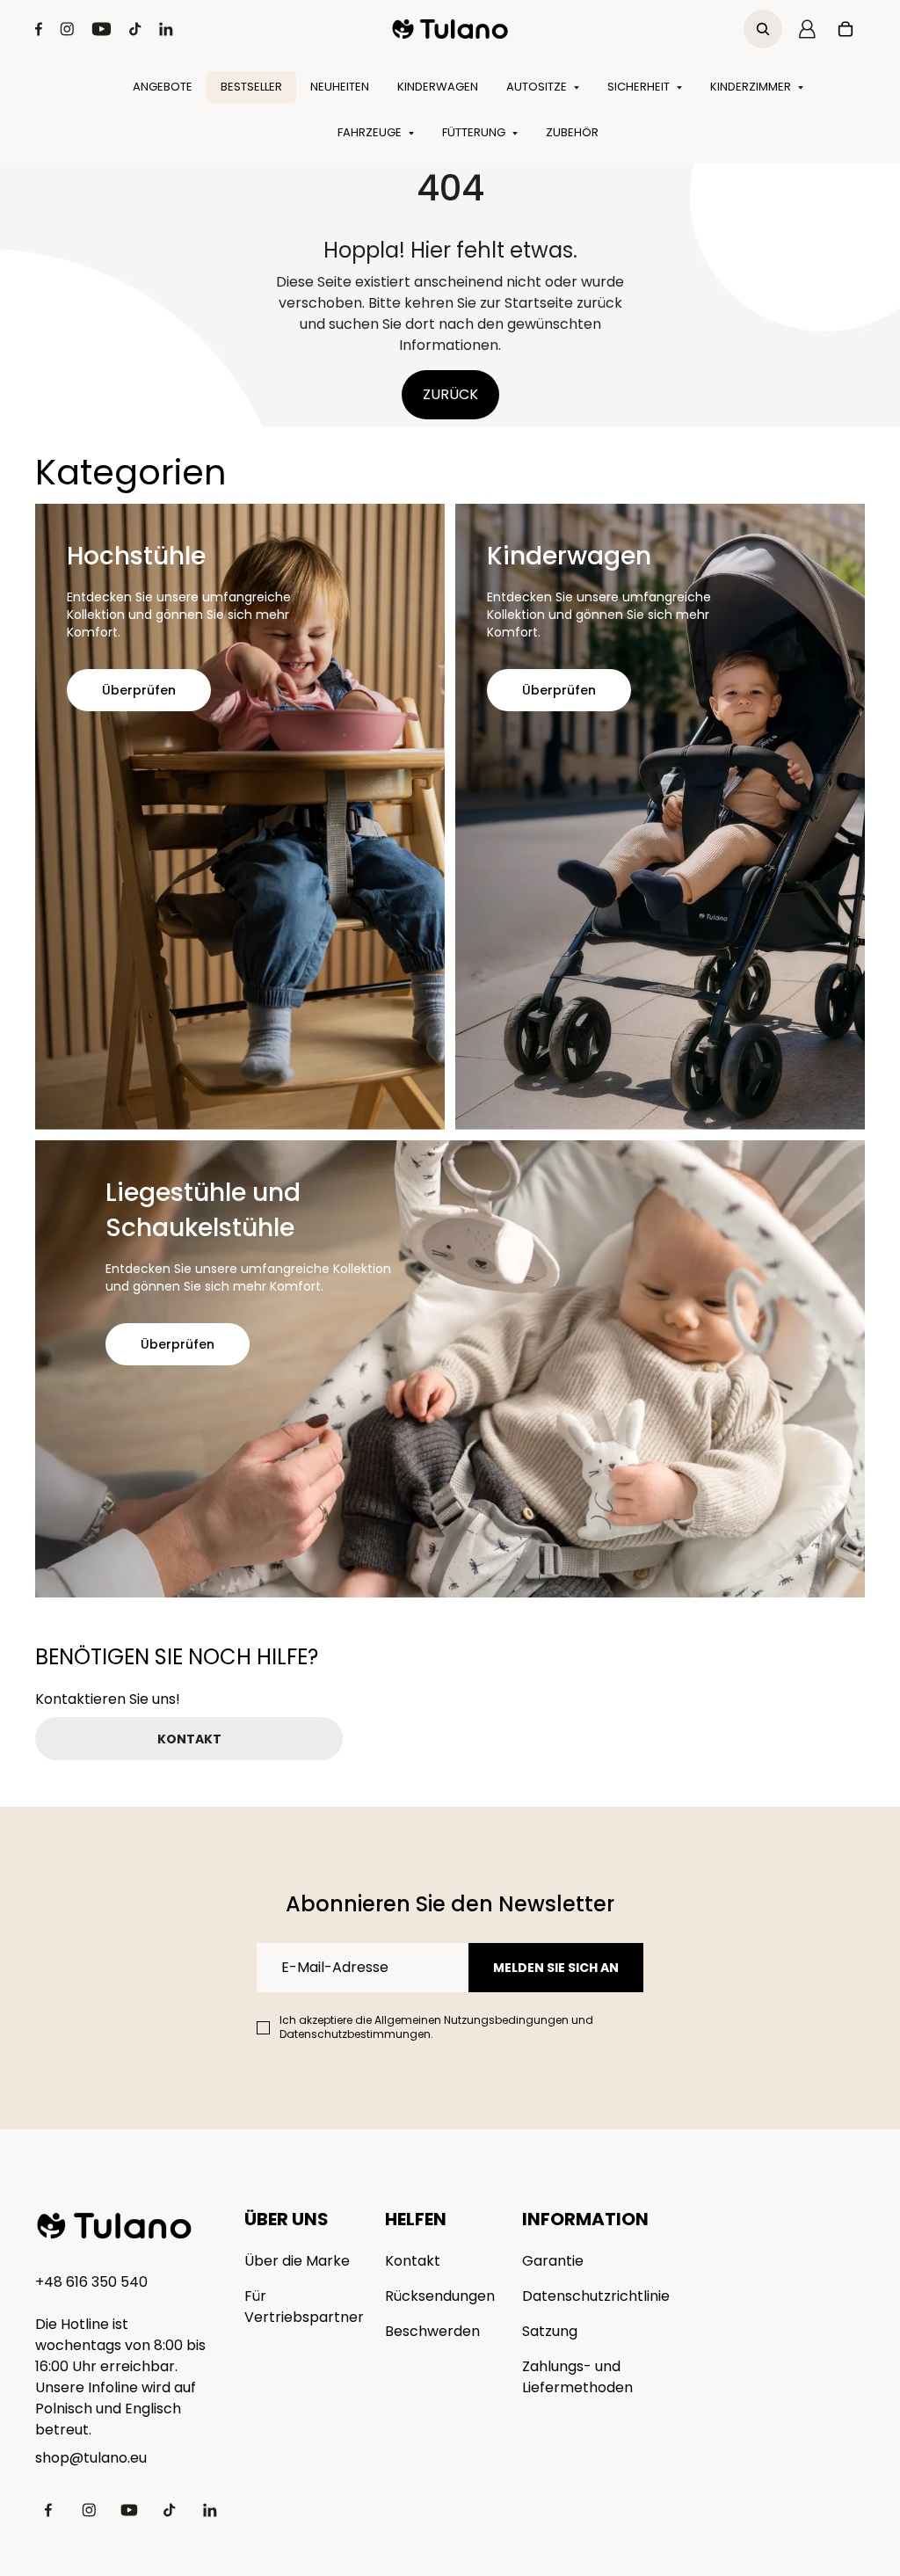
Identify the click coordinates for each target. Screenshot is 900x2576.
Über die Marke (297, 2261)
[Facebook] (39, 29)
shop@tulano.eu (91, 2458)
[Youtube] (102, 29)
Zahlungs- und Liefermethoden (577, 2377)
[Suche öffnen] (763, 29)
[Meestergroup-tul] (450, 29)
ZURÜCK (450, 394)
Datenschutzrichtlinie (596, 2296)
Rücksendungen (440, 2296)
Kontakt (413, 2261)
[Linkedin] (166, 29)
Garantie (553, 2261)
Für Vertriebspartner (304, 2307)
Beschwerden (432, 2331)
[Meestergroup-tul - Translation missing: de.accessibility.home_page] (114, 2226)
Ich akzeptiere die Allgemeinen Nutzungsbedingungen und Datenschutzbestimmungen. (436, 2027)
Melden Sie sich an (556, 1968)
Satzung (550, 2331)
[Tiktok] (135, 29)
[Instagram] (67, 29)
